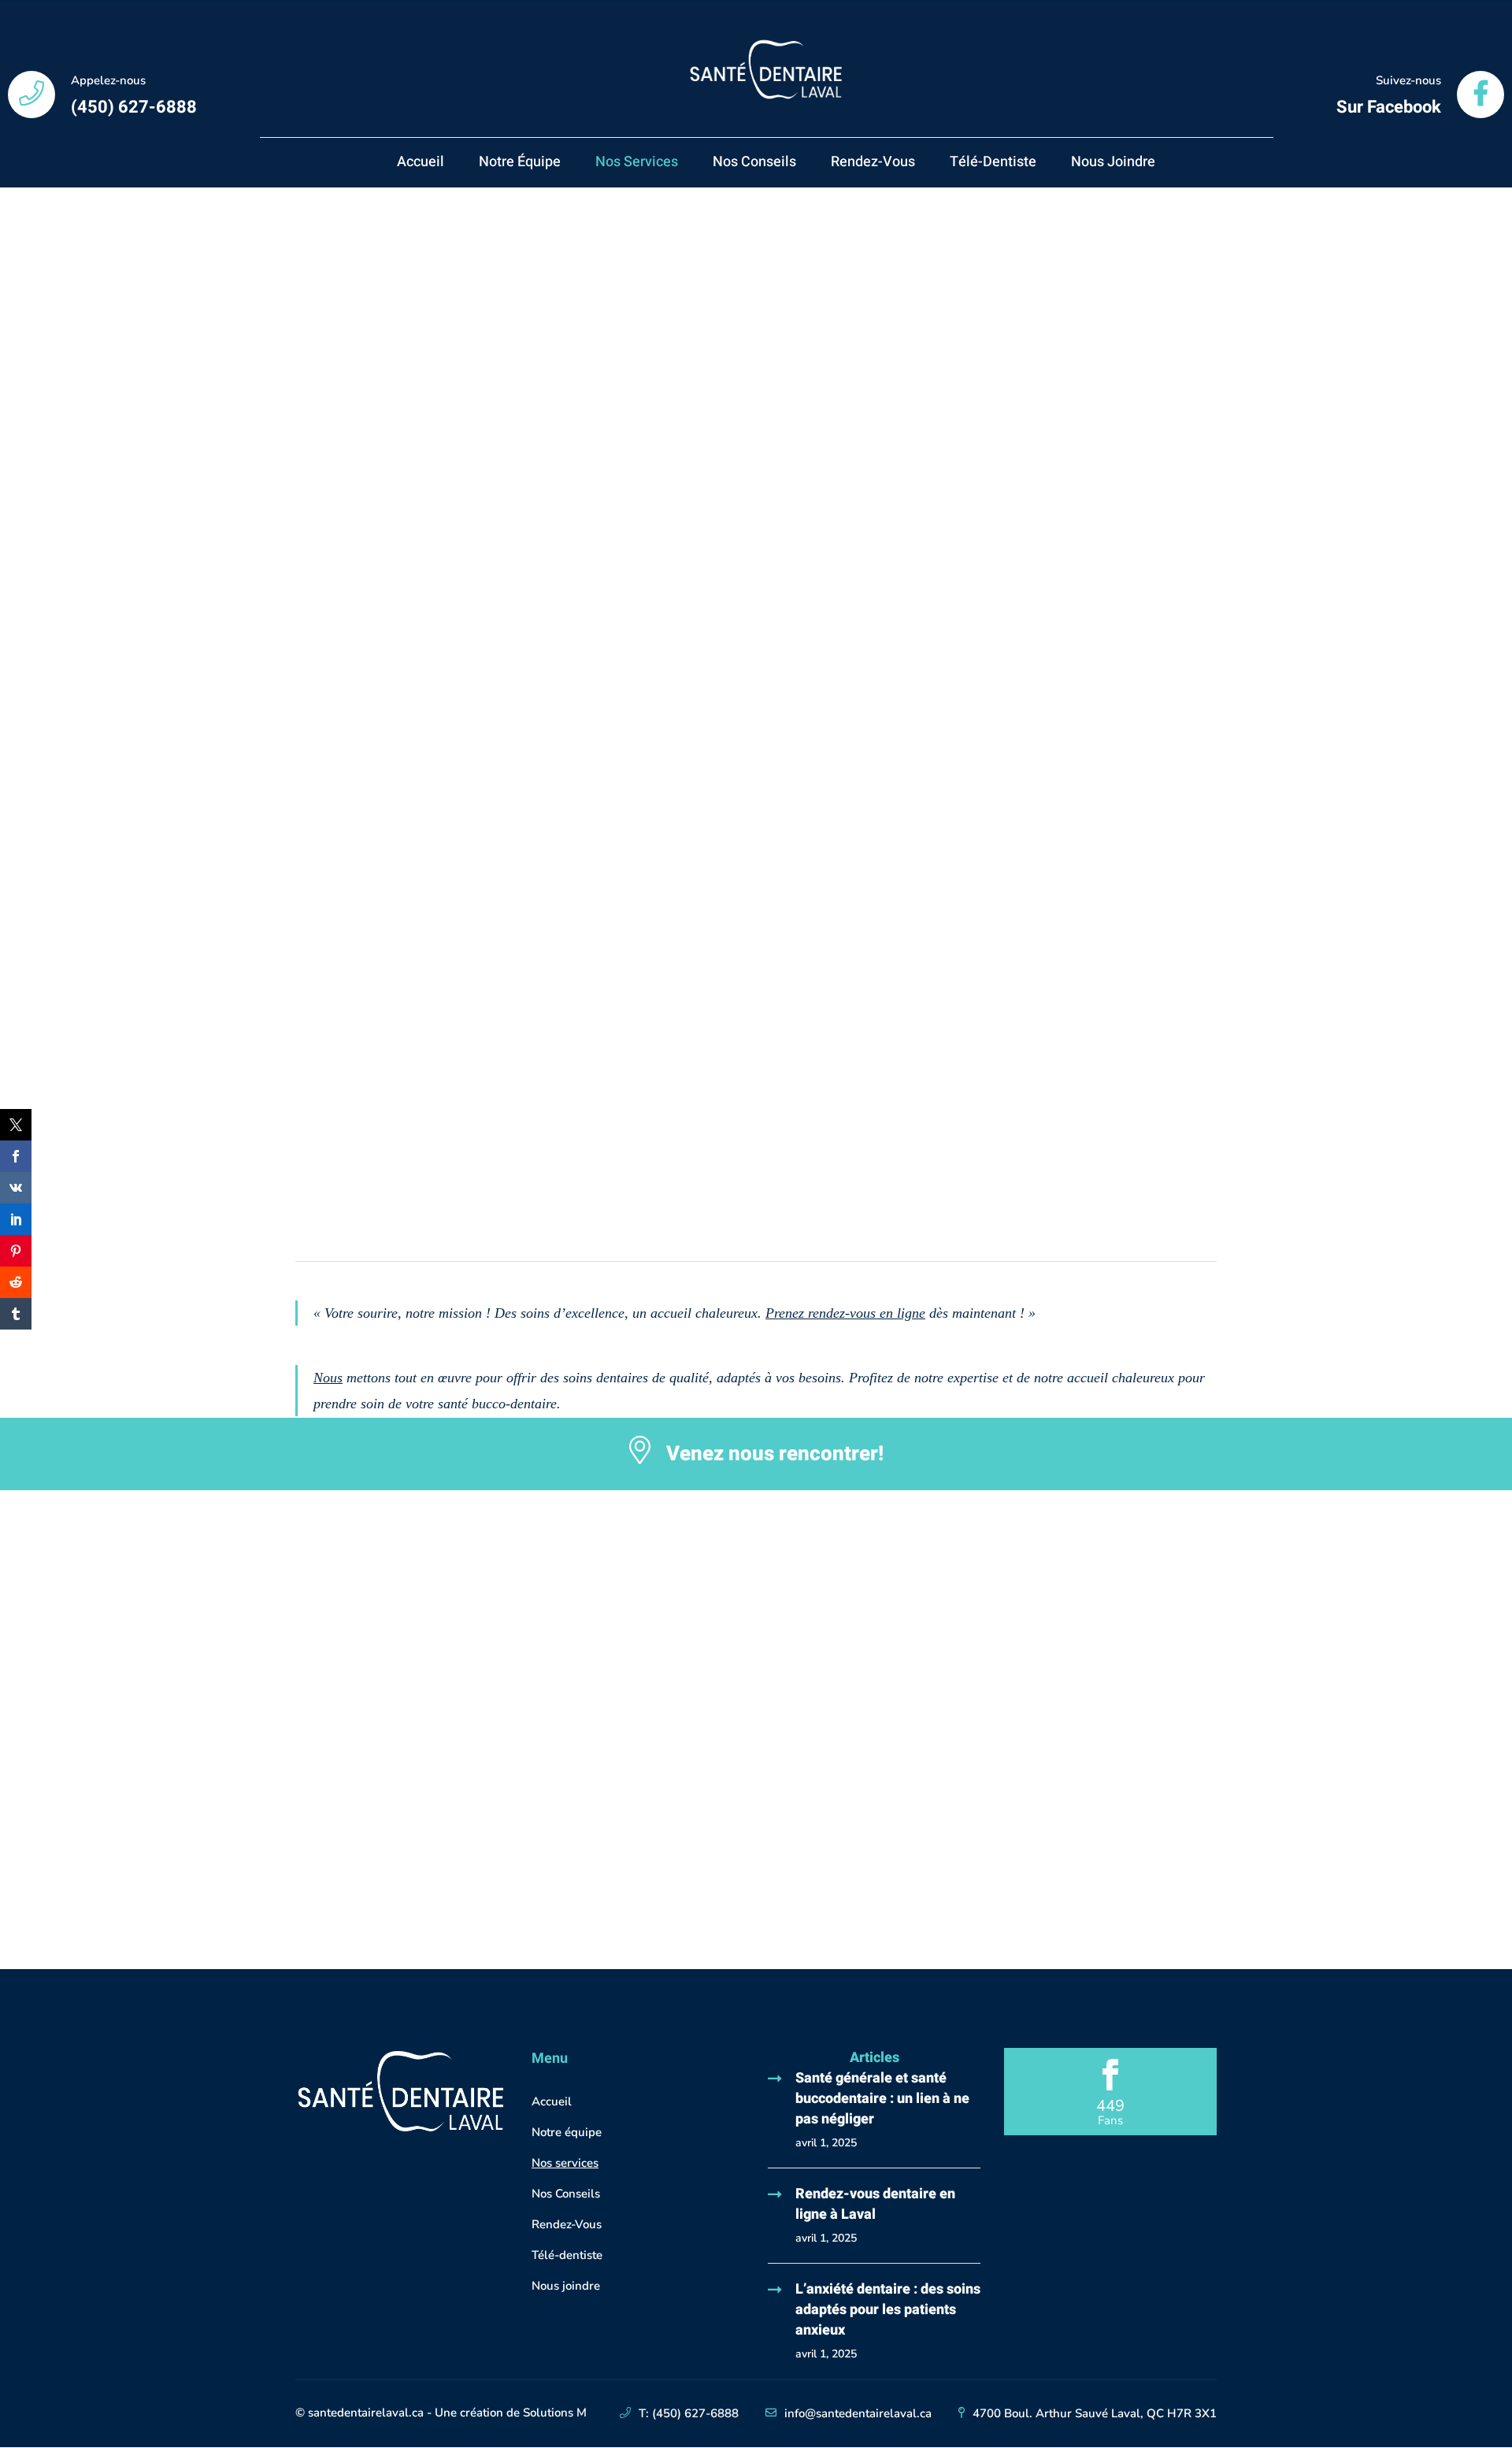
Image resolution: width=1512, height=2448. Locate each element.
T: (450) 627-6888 (689, 2413)
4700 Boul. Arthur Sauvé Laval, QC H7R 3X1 (1095, 2413)
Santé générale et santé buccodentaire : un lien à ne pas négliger (882, 2099)
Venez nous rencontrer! (775, 1454)
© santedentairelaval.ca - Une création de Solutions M (441, 2413)
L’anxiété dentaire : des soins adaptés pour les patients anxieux (888, 2310)
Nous (328, 1378)
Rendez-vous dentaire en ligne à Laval (875, 2204)
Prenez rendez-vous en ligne (845, 1313)
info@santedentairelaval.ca (858, 2413)
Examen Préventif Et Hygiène (466, 425)
